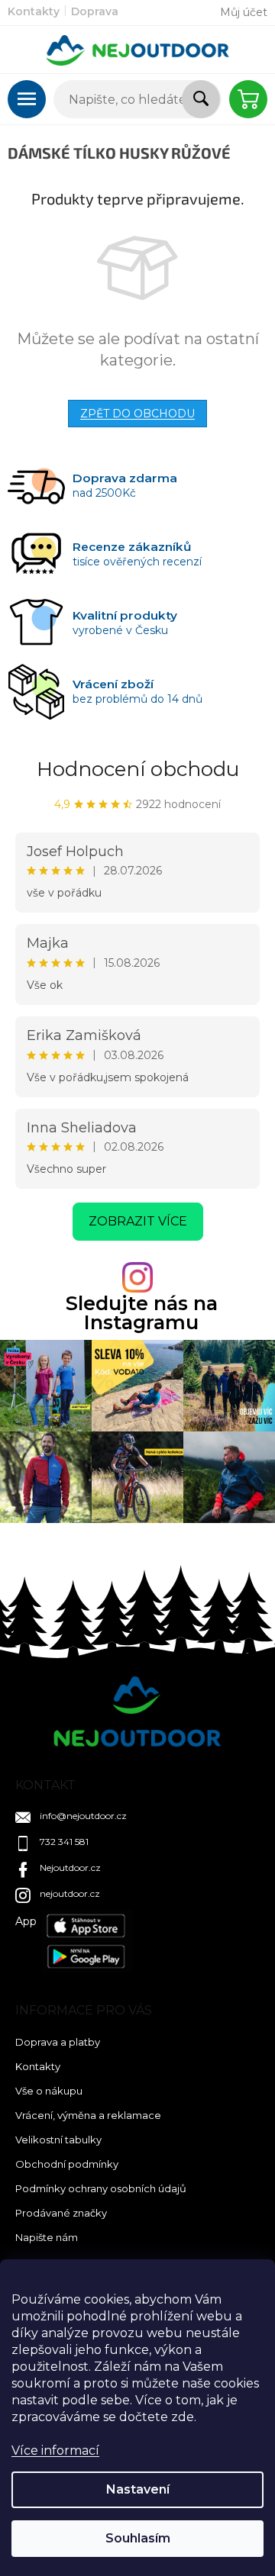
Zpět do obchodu (137, 414)
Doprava (95, 11)
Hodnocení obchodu (138, 769)
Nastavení (138, 2489)
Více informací (55, 2450)
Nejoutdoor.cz (70, 1868)
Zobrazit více (138, 1221)
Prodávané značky (61, 2213)
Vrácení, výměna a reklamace (88, 2115)
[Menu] (27, 99)
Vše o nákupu (49, 2091)
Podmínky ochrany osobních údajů (101, 2188)
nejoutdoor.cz (70, 1893)
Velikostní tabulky (58, 2140)
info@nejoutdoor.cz (83, 1816)
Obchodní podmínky (67, 2164)
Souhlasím (138, 2538)
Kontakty (34, 11)
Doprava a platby (58, 2042)
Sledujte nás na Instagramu (142, 1313)
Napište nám (47, 2237)
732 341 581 (64, 1842)
